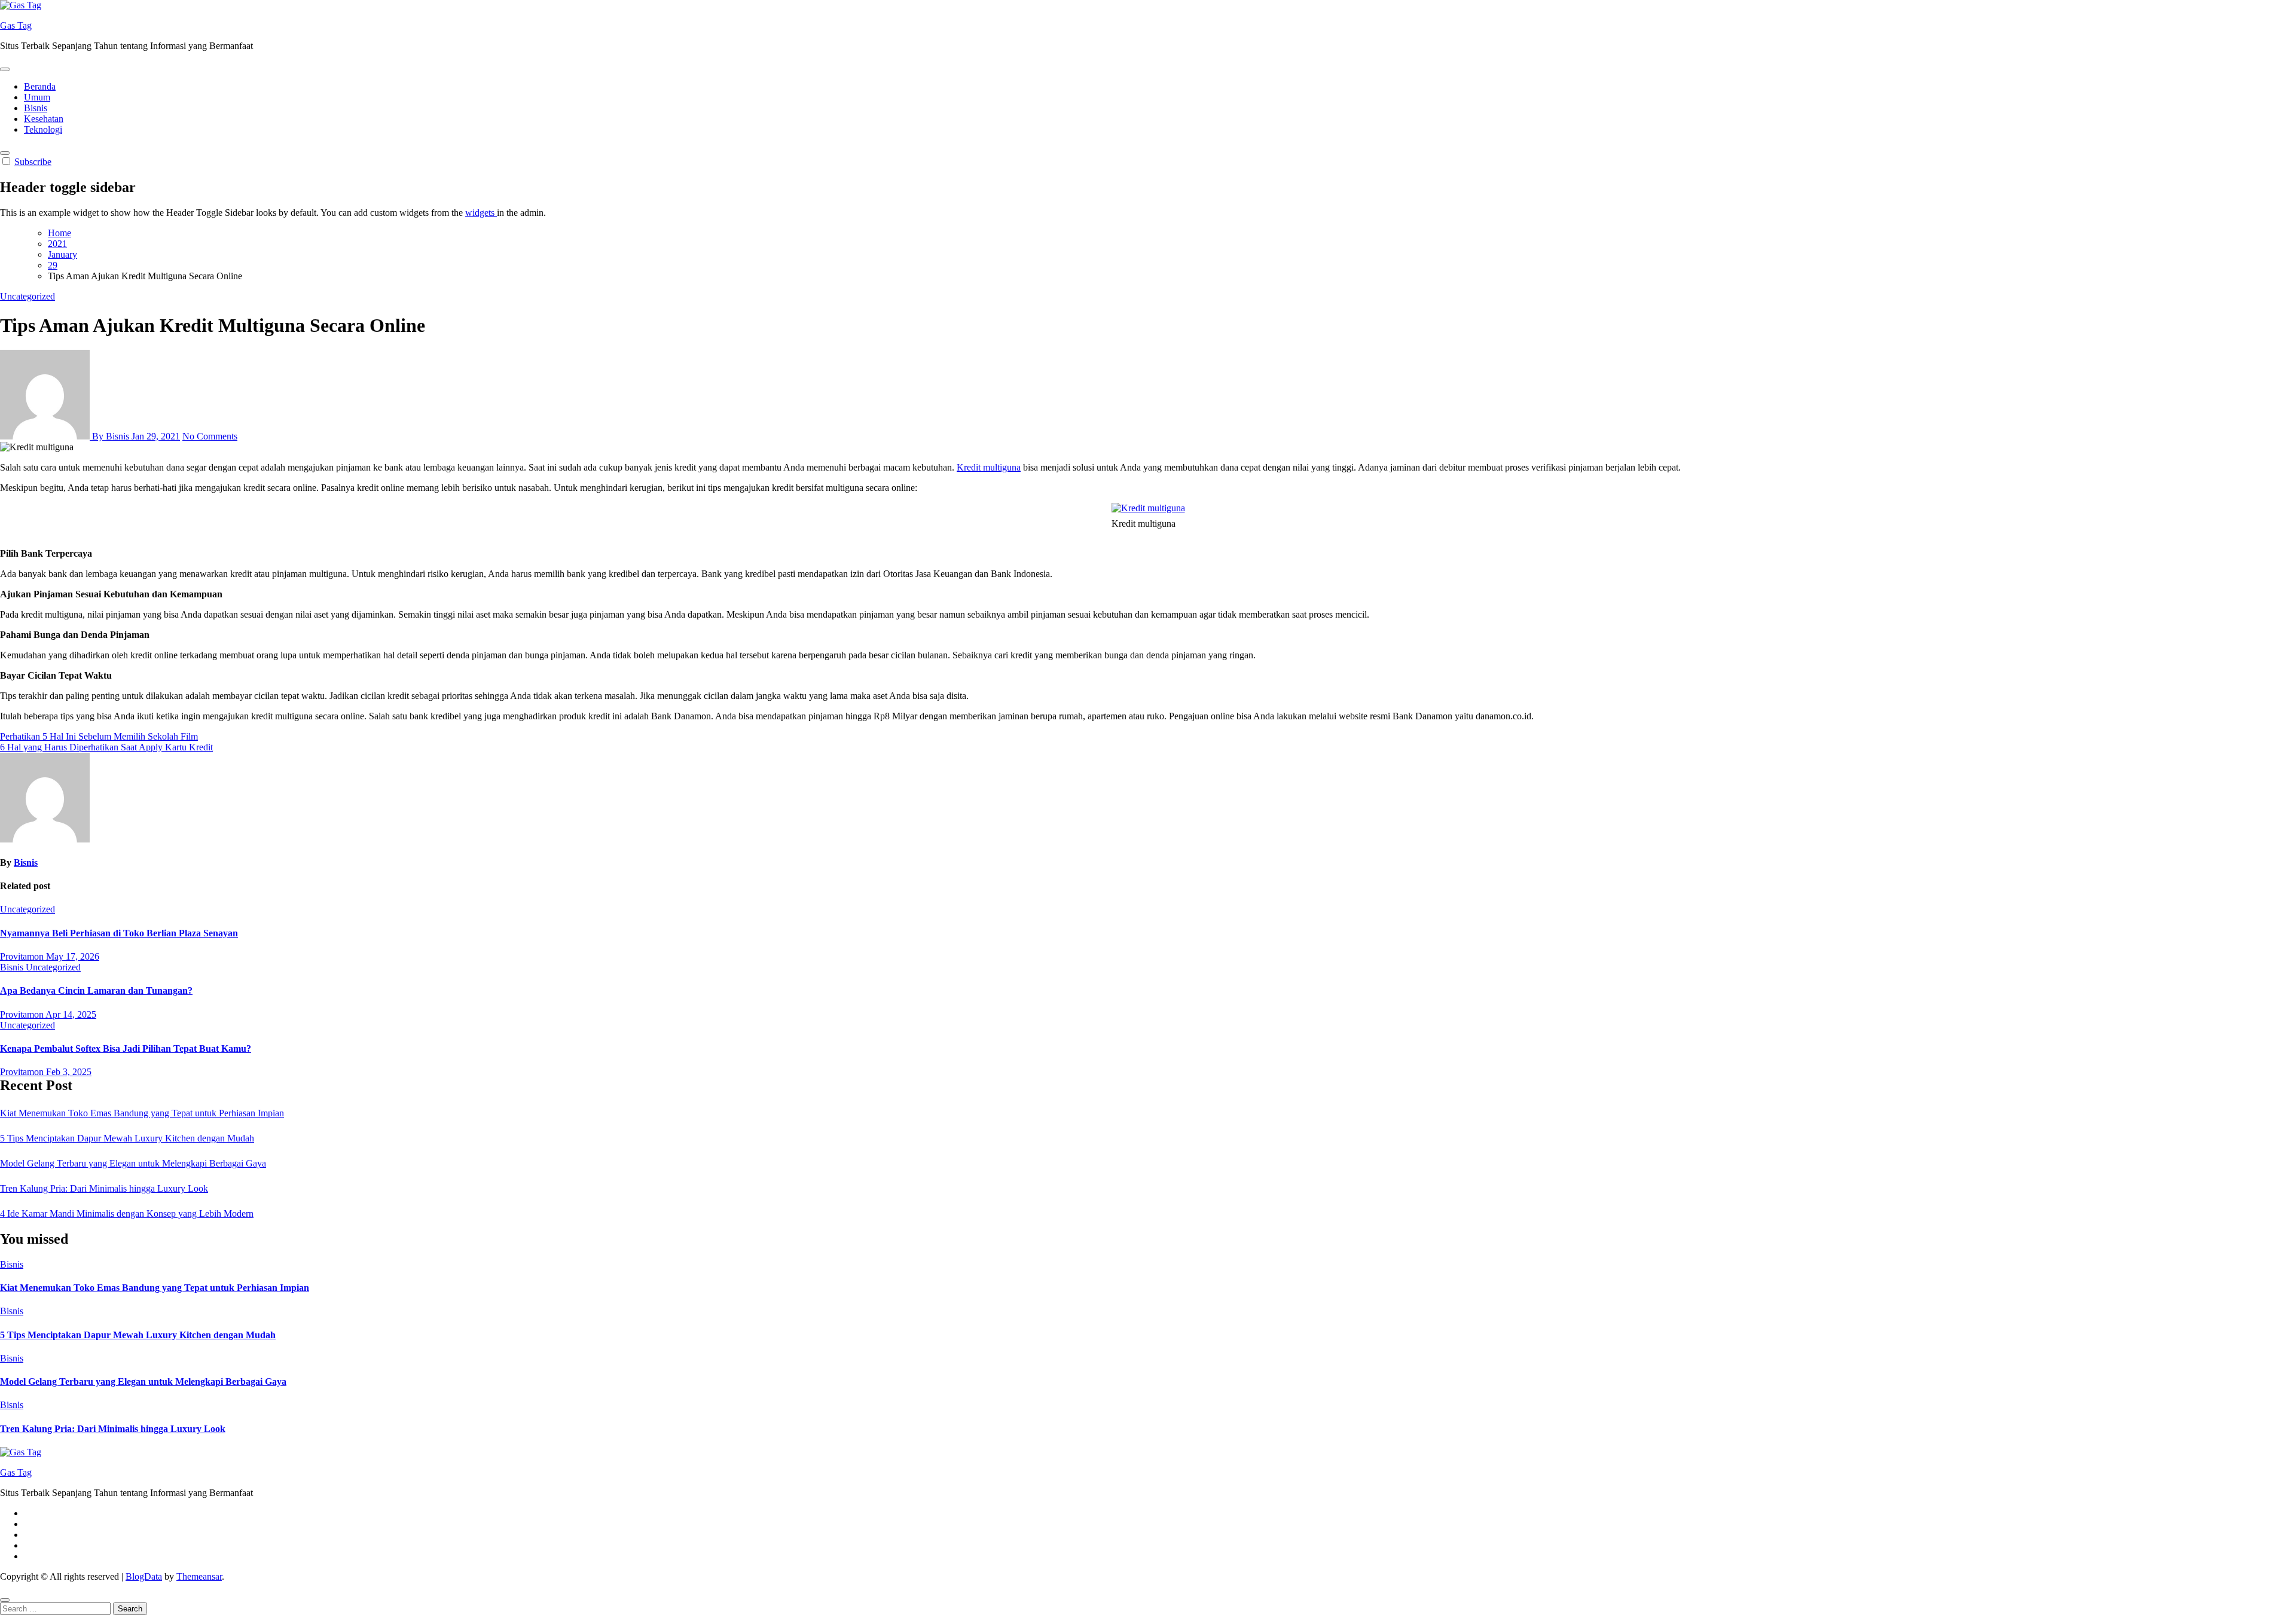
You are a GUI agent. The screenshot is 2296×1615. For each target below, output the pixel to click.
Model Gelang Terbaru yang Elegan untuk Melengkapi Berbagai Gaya (133, 1163)
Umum (37, 97)
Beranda (40, 86)
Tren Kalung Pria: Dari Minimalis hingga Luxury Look (104, 1188)
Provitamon (23, 956)
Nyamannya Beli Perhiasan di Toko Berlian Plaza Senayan (119, 933)
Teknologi (43, 129)
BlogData (144, 1576)
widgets (481, 213)
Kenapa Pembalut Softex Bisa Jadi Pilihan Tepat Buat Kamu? (126, 1048)
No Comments (210, 436)
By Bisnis (111, 436)
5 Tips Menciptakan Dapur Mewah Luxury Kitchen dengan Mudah (127, 1138)
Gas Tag (16, 25)
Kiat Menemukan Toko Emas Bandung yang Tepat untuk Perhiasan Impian (142, 1113)
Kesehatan (44, 119)
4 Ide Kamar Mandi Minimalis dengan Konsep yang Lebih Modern (127, 1213)
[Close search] (5, 1600)
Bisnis (36, 108)
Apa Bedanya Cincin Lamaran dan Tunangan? (96, 990)
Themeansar (199, 1576)
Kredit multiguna (989, 467)
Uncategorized (28, 296)
